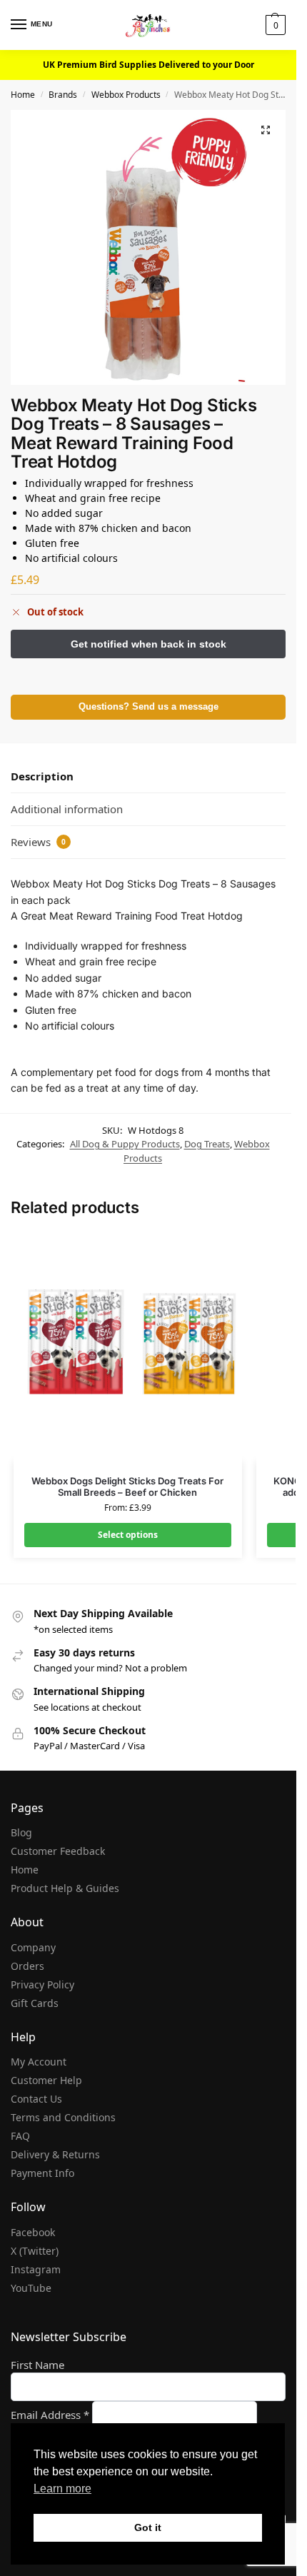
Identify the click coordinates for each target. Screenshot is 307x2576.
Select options (128, 1535)
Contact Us (36, 2099)
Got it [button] (148, 2527)
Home (23, 95)
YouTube (31, 2288)
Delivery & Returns (55, 2154)
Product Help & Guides (65, 1888)
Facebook (33, 2232)
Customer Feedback (58, 1851)
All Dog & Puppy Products (125, 1144)
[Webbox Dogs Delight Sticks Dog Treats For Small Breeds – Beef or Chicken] (128, 1347)
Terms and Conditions (63, 2117)
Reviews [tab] (38, 842)
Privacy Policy (42, 1984)
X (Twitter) (35, 2251)
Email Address (50, 2415)
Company (33, 1947)
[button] (274, 25)
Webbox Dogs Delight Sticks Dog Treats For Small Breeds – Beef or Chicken (127, 1487)
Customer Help (46, 2080)
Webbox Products (126, 95)
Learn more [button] (62, 2489)
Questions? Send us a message (149, 707)
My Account (39, 2062)
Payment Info (42, 2173)
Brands (63, 95)
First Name (37, 2365)
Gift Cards (35, 2003)
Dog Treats (207, 1144)
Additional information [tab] (67, 809)
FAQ (20, 2136)
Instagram (36, 2269)
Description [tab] (42, 776)
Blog (21, 1832)
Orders (27, 1966)
